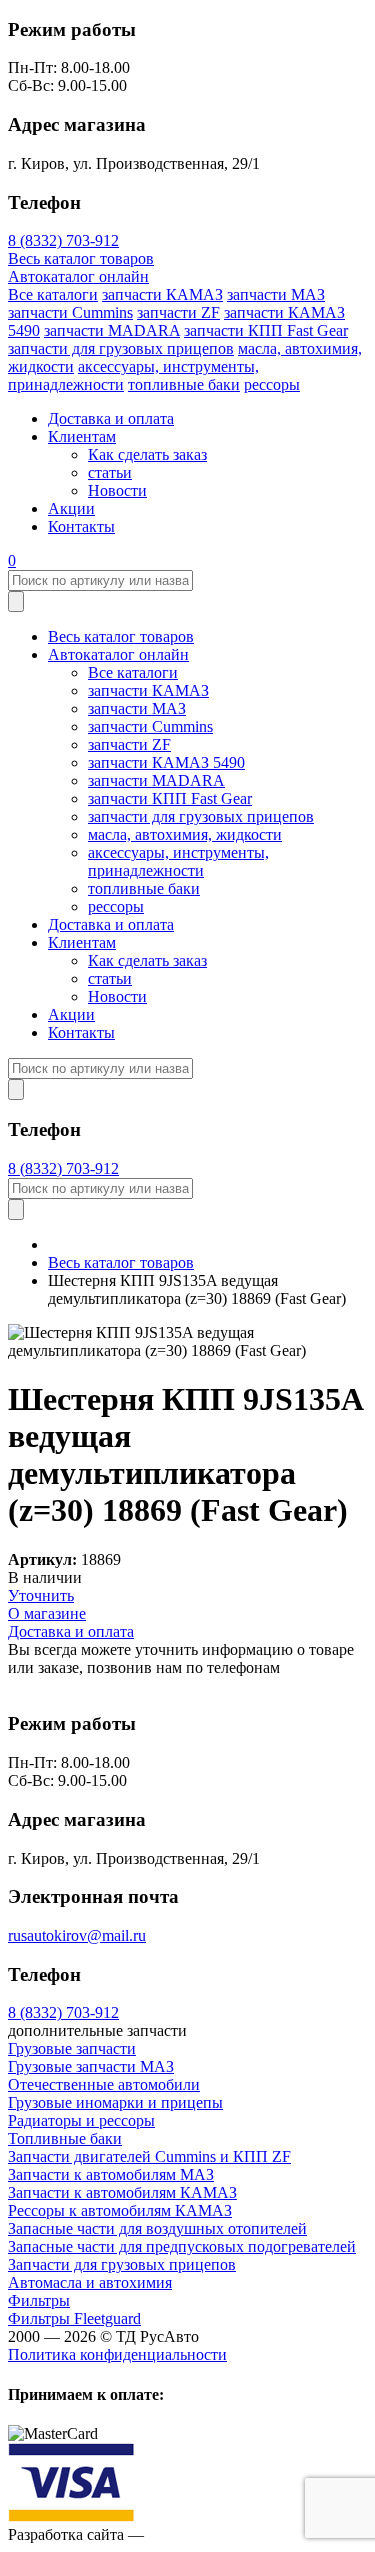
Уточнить (41, 1595)
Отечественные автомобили (104, 2084)
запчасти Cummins (70, 312)
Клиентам (82, 436)
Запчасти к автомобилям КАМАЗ (122, 2192)
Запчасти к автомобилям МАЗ (111, 2174)
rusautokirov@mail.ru (77, 1935)
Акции (71, 508)
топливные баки (184, 384)
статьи (110, 472)
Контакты (81, 526)
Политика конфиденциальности (117, 2354)
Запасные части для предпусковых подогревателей (182, 2246)
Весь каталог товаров (81, 258)
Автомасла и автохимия (90, 2282)
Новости (117, 490)
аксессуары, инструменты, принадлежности (178, 861)
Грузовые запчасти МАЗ (91, 2066)
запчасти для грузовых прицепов (121, 348)
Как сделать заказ (147, 454)
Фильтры (39, 2300)
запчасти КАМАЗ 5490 (166, 762)
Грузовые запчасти (72, 2048)
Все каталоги (53, 294)
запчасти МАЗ (276, 294)
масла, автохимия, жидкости (185, 834)
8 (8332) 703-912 (63, 240)
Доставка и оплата (111, 418)
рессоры (272, 384)
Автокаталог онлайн (78, 276)
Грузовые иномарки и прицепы (115, 2102)
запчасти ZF (178, 312)
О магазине (47, 1613)
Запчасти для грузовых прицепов (122, 2264)
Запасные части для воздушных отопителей (157, 2228)
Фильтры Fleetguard (74, 2318)
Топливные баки (65, 2138)
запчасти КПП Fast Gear (266, 330)
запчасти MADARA (112, 330)
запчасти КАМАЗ (162, 294)
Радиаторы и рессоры (81, 2120)
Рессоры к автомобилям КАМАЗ (120, 2210)
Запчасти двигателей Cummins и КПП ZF (149, 2156)
